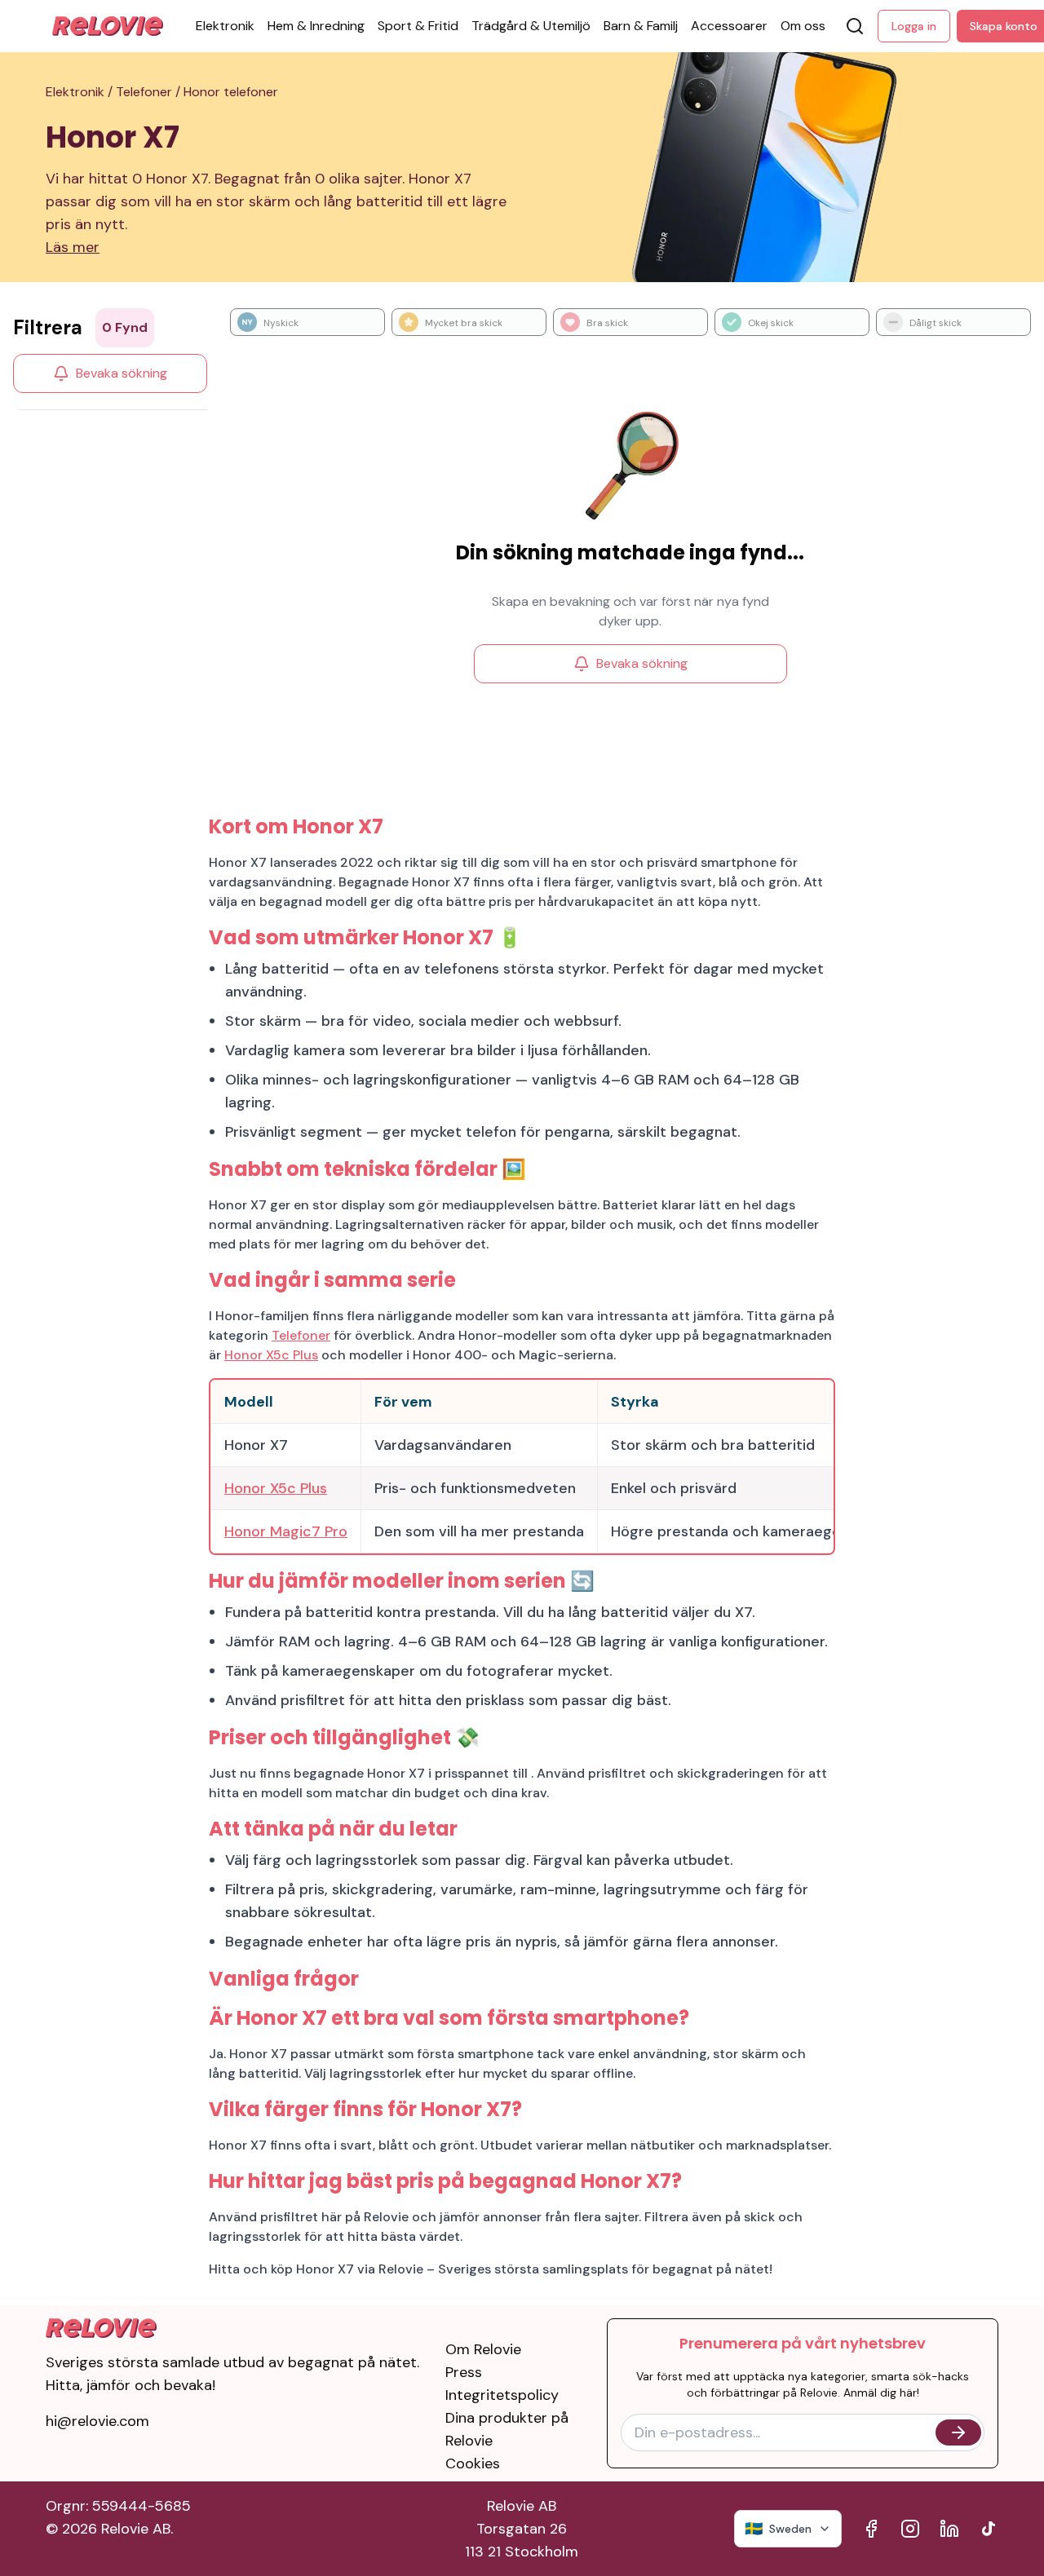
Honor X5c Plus (271, 1355)
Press (464, 2372)
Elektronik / (81, 92)
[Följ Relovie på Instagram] (910, 2529)
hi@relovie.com (97, 2421)
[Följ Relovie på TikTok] (989, 2529)
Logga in (914, 26)
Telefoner (301, 1335)
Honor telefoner (231, 92)
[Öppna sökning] (855, 26)
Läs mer (73, 247)
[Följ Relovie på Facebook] (871, 2529)
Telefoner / (150, 92)
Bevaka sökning (122, 373)
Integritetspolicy (502, 2395)
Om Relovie (483, 2349)
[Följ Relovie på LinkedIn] (949, 2529)
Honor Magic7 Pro (286, 1531)
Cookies (473, 2463)
